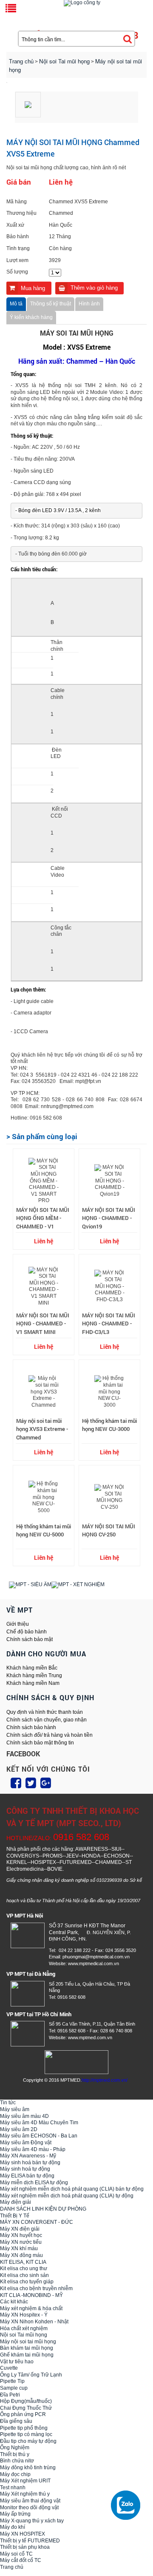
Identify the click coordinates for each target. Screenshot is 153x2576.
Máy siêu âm (15, 2109)
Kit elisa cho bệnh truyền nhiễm (36, 2288)
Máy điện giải (16, 2202)
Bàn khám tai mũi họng (27, 2348)
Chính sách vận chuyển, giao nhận (47, 1720)
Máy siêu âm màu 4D (24, 2116)
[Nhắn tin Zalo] (127, 2505)
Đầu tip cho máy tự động (28, 2441)
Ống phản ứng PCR (23, 2414)
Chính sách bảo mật (30, 1639)
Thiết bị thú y (15, 2454)
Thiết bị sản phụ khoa (25, 2547)
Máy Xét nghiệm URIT (25, 2481)
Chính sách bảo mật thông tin (40, 1743)
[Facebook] (16, 1783)
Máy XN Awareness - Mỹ (28, 2156)
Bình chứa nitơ (17, 2461)
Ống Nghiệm (15, 2448)
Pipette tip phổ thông (24, 2428)
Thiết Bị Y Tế (15, 2216)
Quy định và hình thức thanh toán (45, 1712)
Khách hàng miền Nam (33, 1683)
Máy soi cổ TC (16, 2554)
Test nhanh (13, 2488)
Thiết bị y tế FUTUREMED (30, 2541)
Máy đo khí (13, 2527)
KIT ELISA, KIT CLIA (23, 2262)
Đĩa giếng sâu (16, 2421)
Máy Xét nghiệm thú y (25, 2494)
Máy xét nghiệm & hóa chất (31, 2308)
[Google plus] (46, 1783)
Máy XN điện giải (20, 2229)
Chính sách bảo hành (31, 1727)
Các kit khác (14, 2302)
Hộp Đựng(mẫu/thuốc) (26, 2401)
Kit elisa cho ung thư (24, 2268)
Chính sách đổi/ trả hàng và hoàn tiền (50, 1735)
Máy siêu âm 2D (19, 2129)
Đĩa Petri (10, 2395)
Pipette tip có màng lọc (26, 2434)
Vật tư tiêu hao (17, 2362)
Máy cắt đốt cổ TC (21, 2560)
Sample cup (14, 2388)
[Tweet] (31, 1783)
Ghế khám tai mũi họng (27, 2355)
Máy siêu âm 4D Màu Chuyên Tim (39, 2123)
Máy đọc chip (15, 2474)
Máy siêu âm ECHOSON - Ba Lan (39, 2136)
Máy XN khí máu (19, 2248)
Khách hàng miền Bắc (32, 1668)
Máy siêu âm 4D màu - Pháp (33, 2149)
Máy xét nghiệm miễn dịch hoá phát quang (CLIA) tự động (67, 2196)
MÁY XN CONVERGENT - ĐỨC (37, 2222)
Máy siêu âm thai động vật (30, 2501)
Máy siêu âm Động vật (26, 2143)
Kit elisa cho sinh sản (24, 2275)
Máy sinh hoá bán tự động (30, 2163)
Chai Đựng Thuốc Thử (26, 2408)
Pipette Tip (12, 2381)
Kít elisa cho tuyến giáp (27, 2282)
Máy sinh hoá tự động (25, 2169)
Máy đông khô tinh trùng (28, 2468)
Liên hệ (44, 1241)
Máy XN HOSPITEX (23, 2534)
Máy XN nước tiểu (21, 2242)
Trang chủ (21, 61)
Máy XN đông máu (21, 2255)
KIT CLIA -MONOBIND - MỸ (31, 2295)
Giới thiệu (18, 1624)
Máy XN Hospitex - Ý (24, 2315)
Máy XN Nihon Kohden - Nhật (34, 2322)
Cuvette (9, 2368)
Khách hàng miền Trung (34, 1676)
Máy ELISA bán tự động (27, 2176)
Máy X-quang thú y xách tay (32, 2521)
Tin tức (8, 2103)
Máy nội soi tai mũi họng (28, 2342)
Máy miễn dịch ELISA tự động (34, 2183)
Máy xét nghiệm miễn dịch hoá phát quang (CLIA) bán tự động (72, 2189)
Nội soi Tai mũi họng (24, 2335)
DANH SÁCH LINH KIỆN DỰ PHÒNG (43, 2209)
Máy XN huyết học (21, 2235)
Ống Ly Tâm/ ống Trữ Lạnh (31, 2375)
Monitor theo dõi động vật (29, 2508)
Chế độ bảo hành (27, 1632)
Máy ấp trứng (15, 2514)
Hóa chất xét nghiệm (24, 2328)
